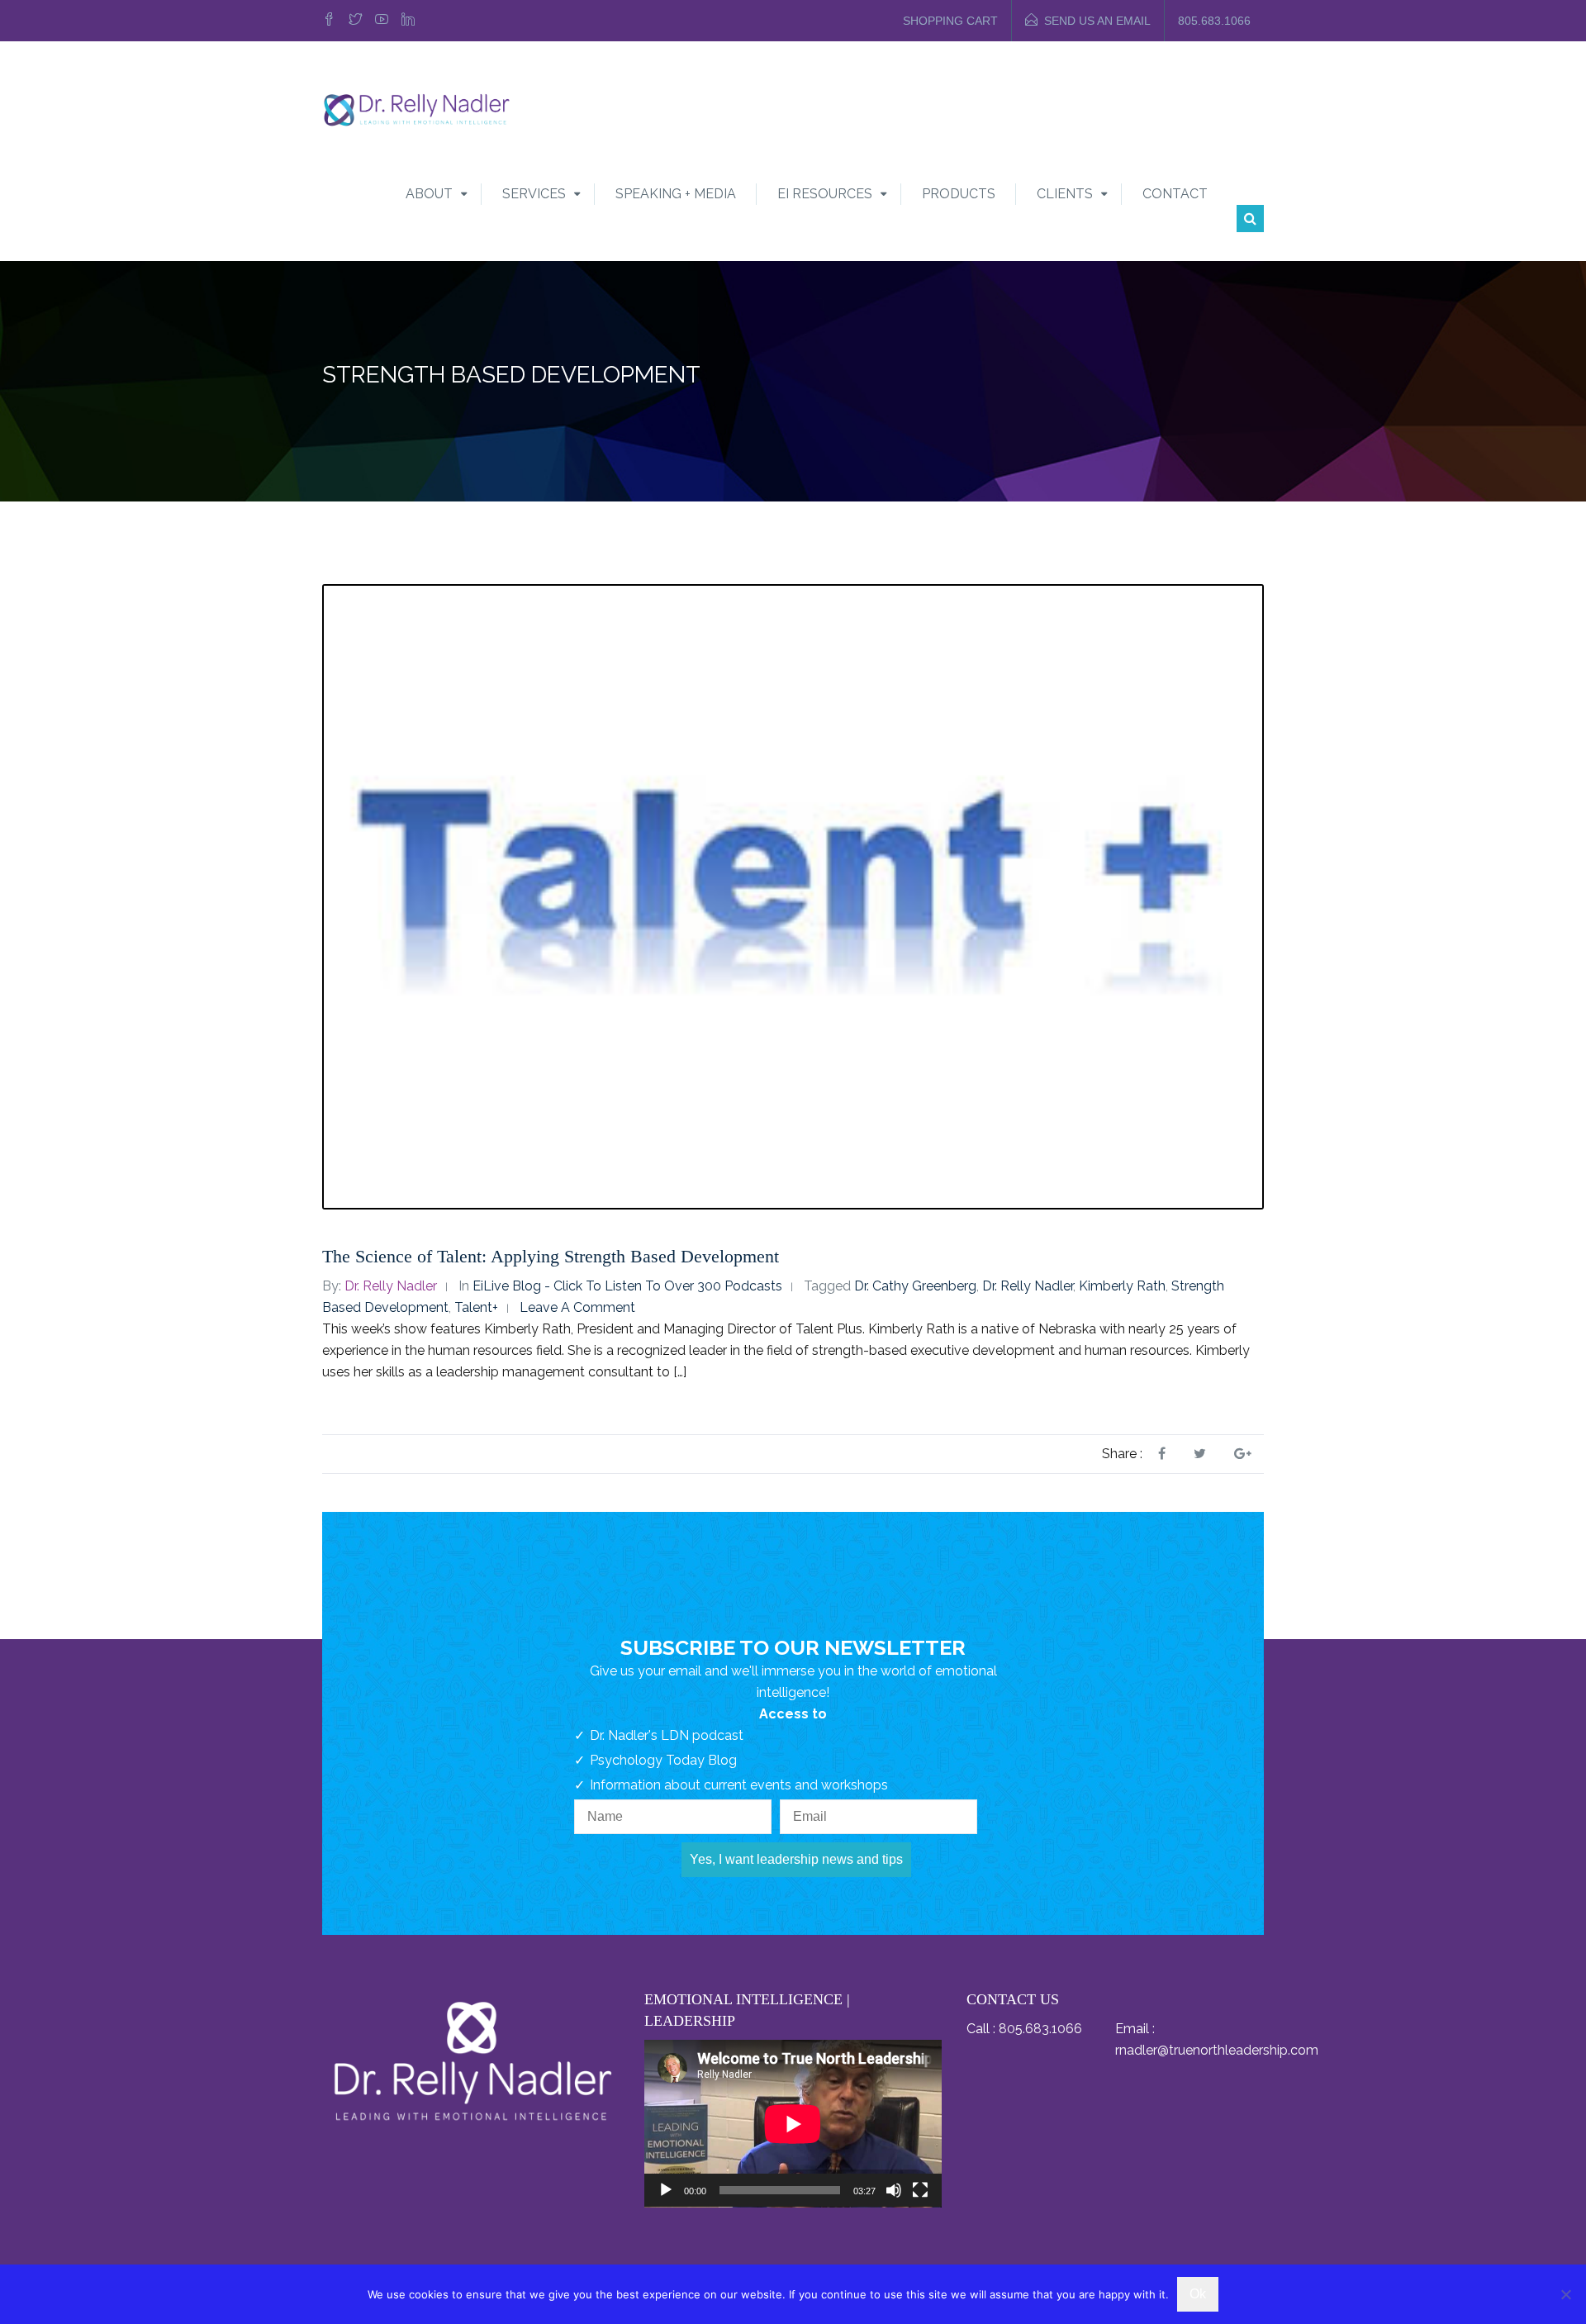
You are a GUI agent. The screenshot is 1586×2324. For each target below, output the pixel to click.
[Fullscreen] (920, 2190)
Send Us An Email (1097, 21)
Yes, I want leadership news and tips (796, 1859)
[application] (793, 2124)
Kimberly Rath (1122, 1286)
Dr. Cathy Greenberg (915, 1286)
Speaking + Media (676, 194)
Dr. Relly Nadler (391, 1286)
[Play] (666, 2190)
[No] (1565, 2294)
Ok (1198, 2294)
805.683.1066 (1214, 21)
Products (959, 194)
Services (534, 194)
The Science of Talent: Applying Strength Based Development (551, 1256)
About (429, 194)
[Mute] (894, 2190)
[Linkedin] (408, 21)
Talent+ (476, 1307)
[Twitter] (355, 21)
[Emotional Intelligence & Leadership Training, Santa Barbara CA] (416, 109)
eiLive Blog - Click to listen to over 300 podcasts (627, 1286)
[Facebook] (331, 21)
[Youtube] (382, 21)
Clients (1065, 194)
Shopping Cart (950, 21)
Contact (1175, 194)
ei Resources (825, 194)
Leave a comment (577, 1307)
